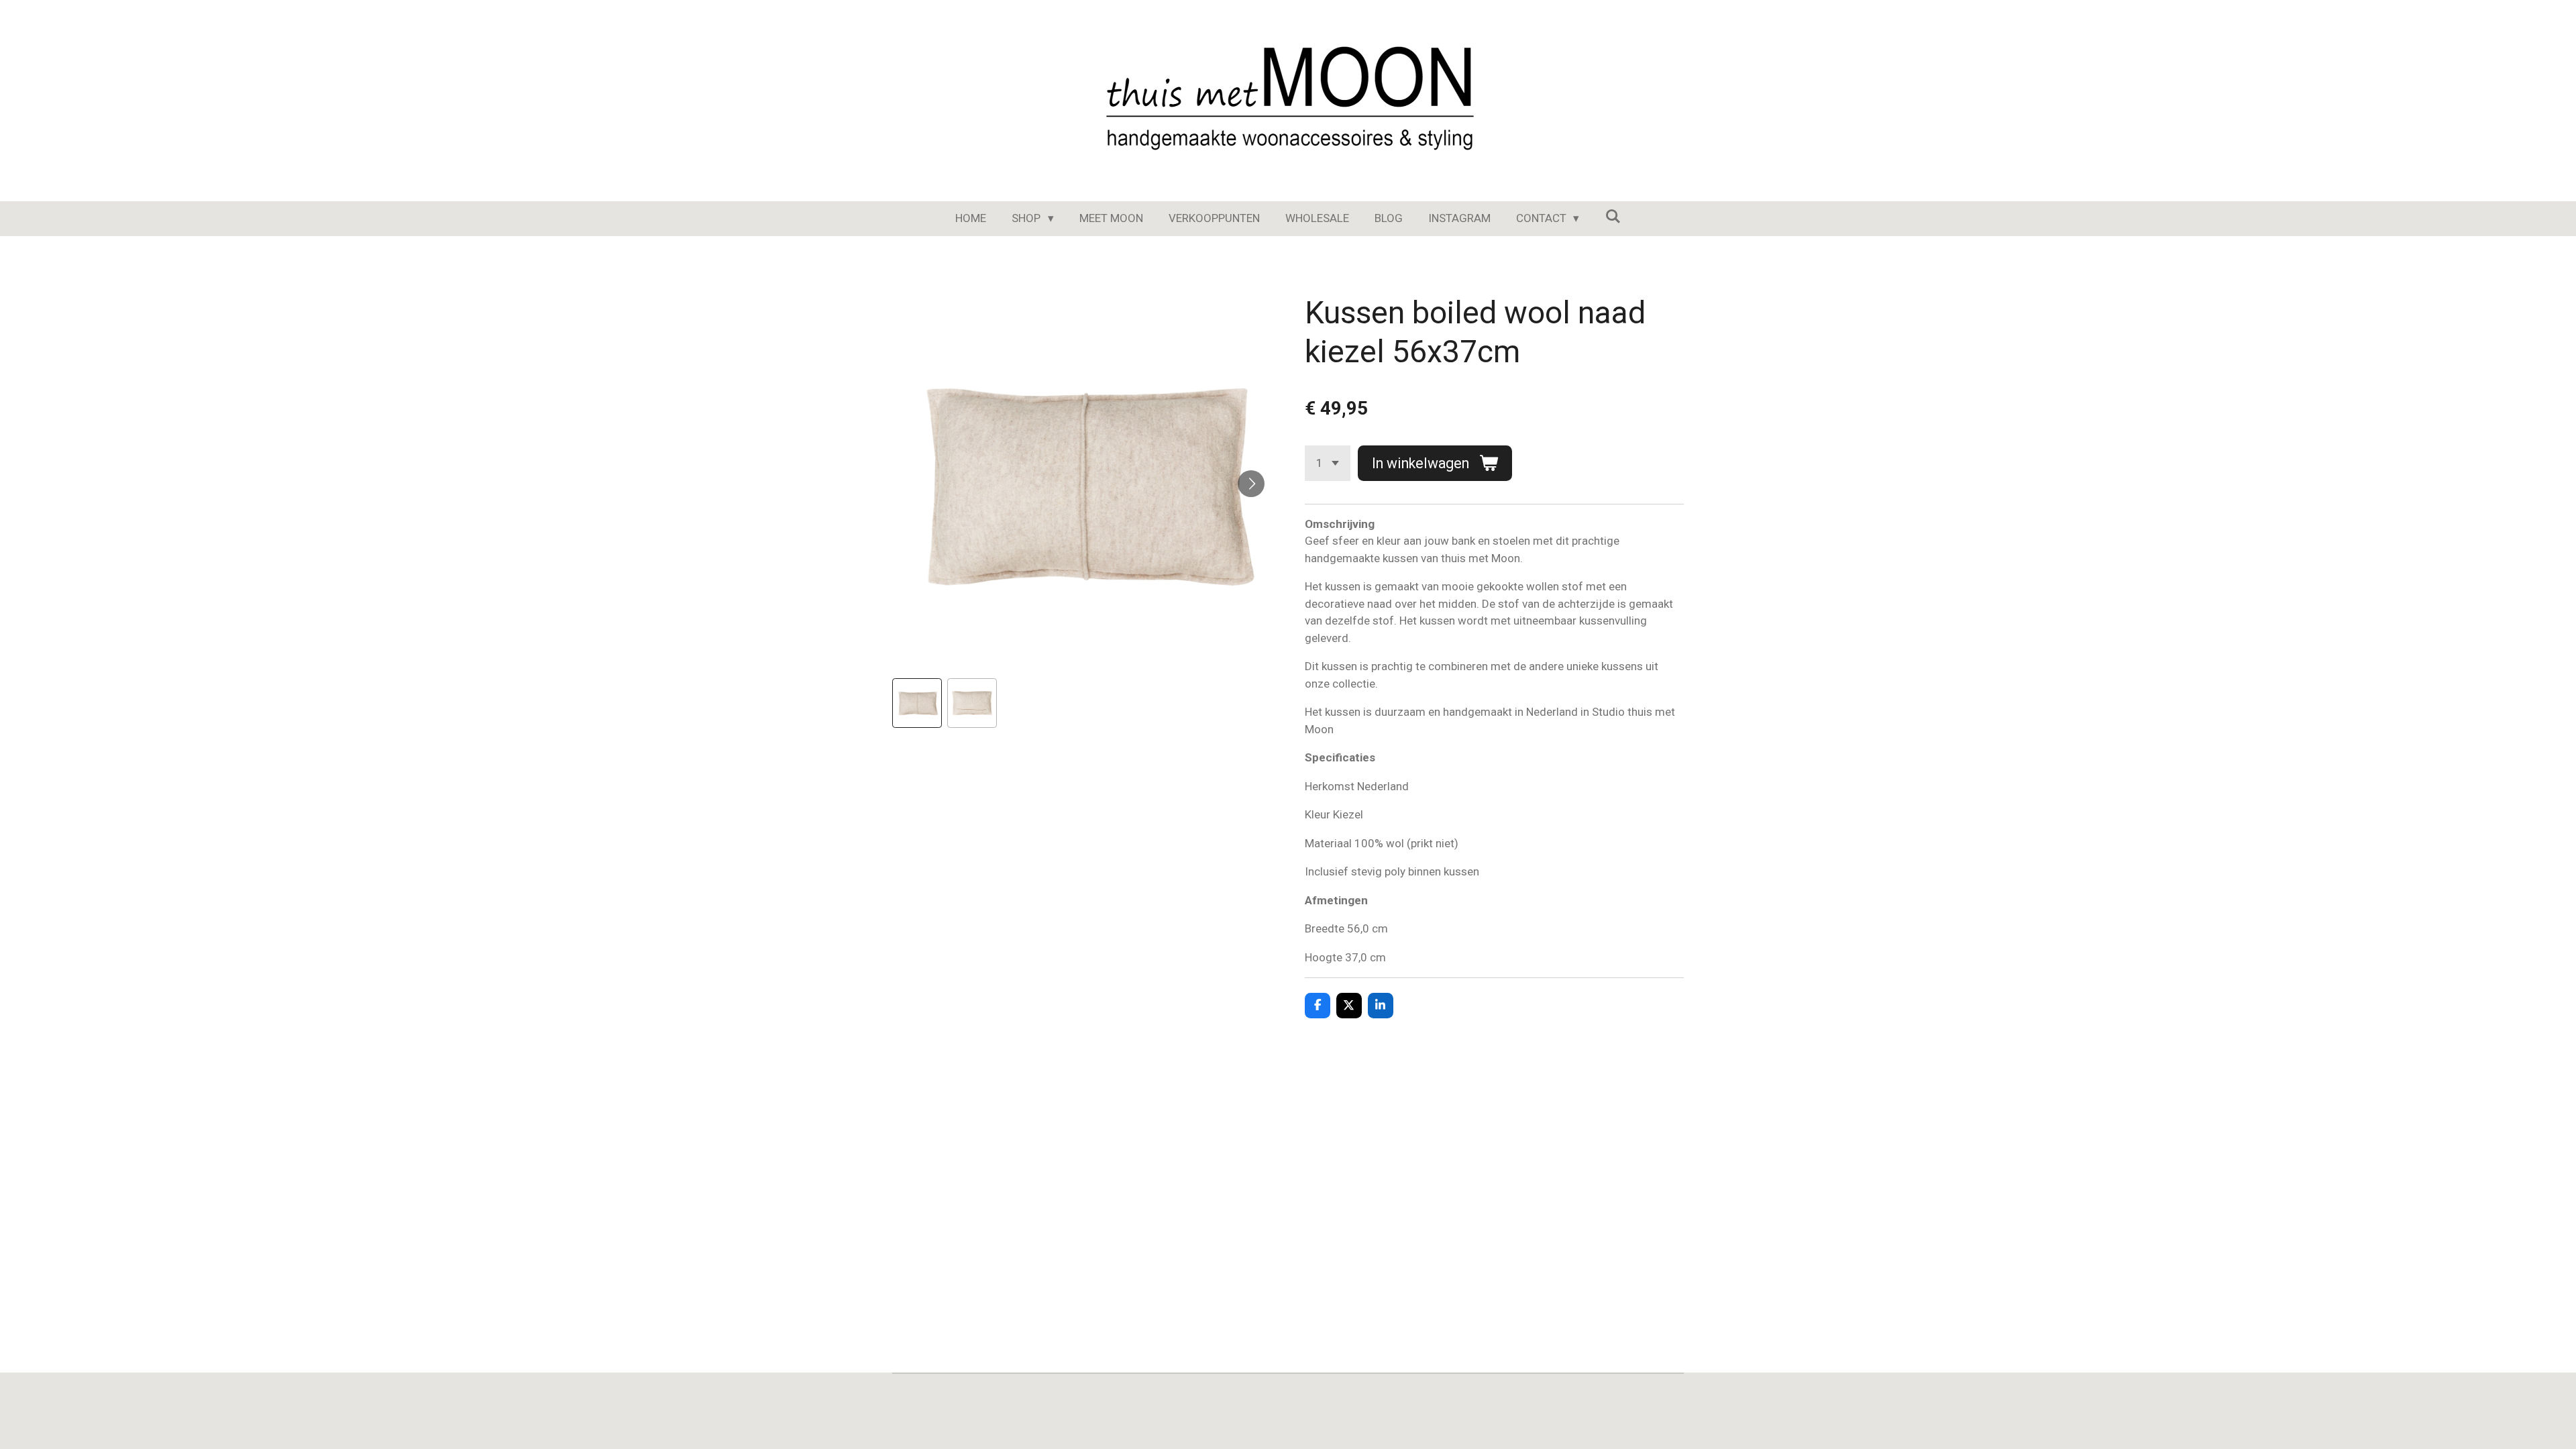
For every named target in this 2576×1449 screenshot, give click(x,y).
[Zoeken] (1613, 217)
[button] (917, 703)
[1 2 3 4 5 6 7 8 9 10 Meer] (1328, 463)
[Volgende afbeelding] (1251, 484)
